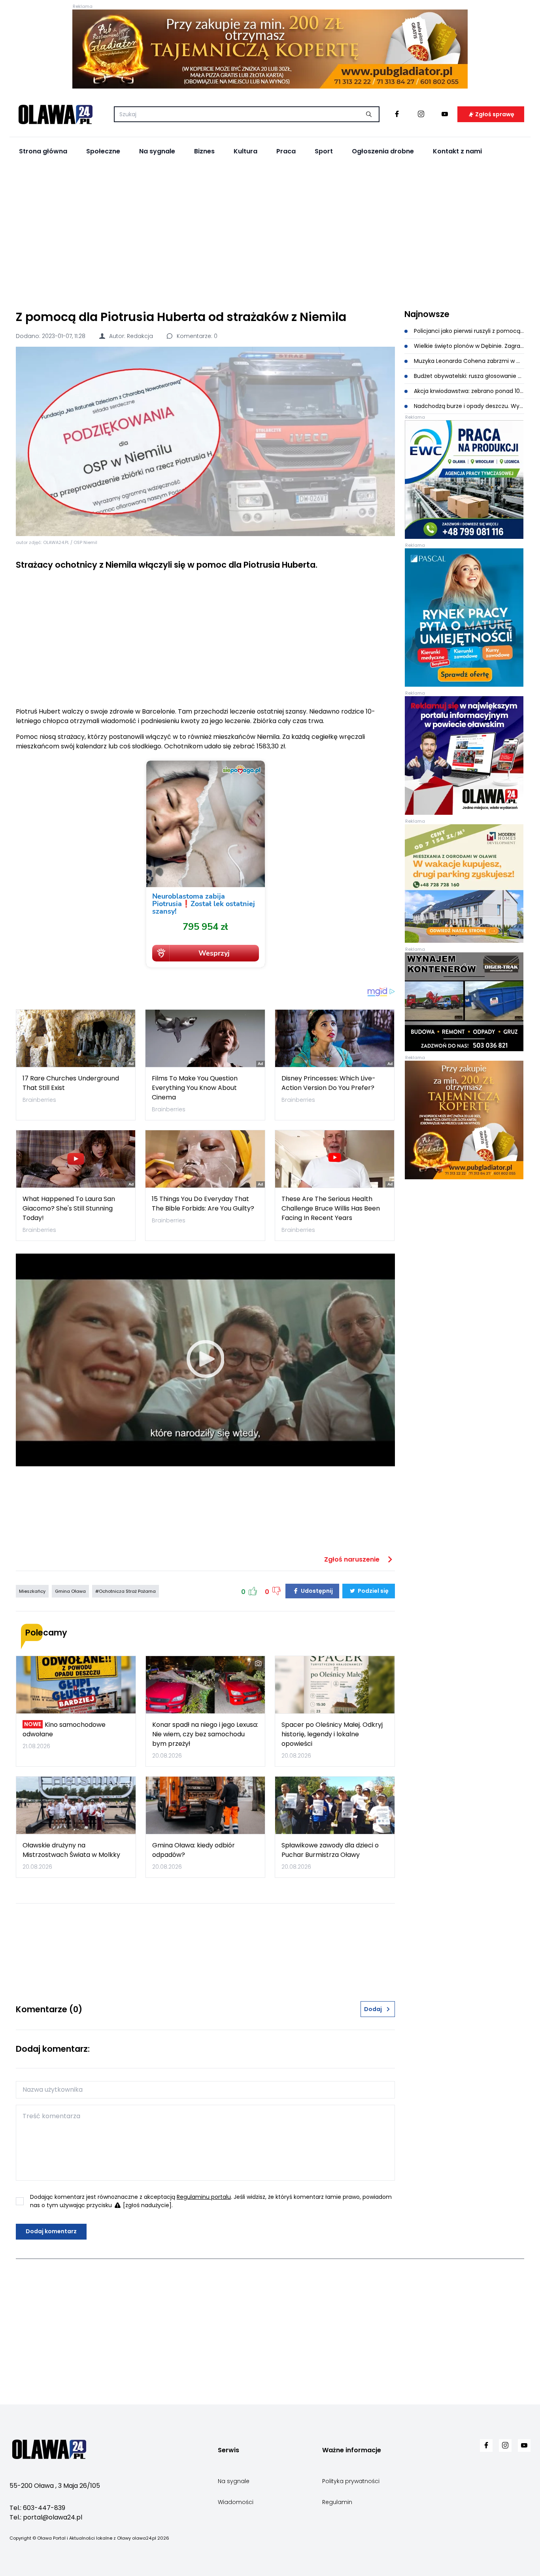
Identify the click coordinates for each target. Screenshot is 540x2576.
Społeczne (103, 151)
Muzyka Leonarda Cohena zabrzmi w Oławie (468, 361)
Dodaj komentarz (51, 2231)
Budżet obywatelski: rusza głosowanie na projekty (468, 376)
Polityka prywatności (351, 2481)
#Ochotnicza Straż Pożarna (126, 1591)
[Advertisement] (270, 234)
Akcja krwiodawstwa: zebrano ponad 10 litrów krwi (468, 391)
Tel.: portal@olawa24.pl (46, 2517)
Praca (286, 151)
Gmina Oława (70, 1591)
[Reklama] (270, 49)
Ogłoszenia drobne (383, 151)
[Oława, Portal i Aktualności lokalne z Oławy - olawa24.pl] (55, 114)
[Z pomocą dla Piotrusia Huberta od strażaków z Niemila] (205, 441)
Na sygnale (157, 151)
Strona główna (43, 151)
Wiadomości (236, 2502)
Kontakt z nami (457, 151)
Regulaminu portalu (204, 2197)
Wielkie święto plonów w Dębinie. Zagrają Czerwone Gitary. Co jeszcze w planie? (468, 346)
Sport (324, 151)
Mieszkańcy (32, 1591)
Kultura (245, 151)
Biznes (204, 151)
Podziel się (373, 1591)
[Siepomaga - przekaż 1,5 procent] (205, 864)
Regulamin (337, 2502)
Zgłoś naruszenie (353, 1559)
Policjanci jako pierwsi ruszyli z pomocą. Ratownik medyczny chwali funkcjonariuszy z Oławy (468, 331)
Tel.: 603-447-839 (37, 2508)
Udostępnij (316, 1591)
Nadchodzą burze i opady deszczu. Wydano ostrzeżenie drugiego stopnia (468, 406)
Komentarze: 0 (196, 336)
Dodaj (373, 2009)
